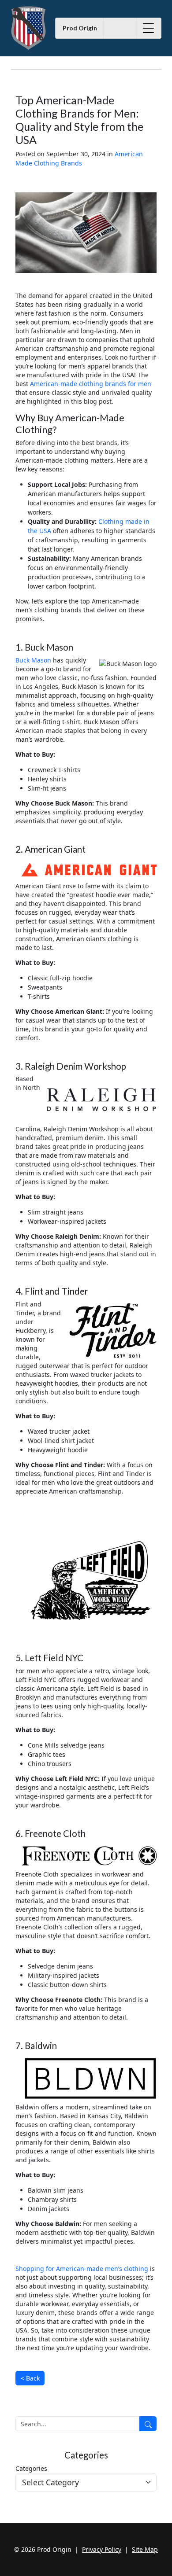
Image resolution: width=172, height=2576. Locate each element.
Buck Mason (33, 660)
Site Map (145, 2549)
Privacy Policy (102, 2549)
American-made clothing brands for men (91, 384)
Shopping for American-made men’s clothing (82, 2269)
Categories (31, 2468)
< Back (30, 2378)
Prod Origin (80, 28)
